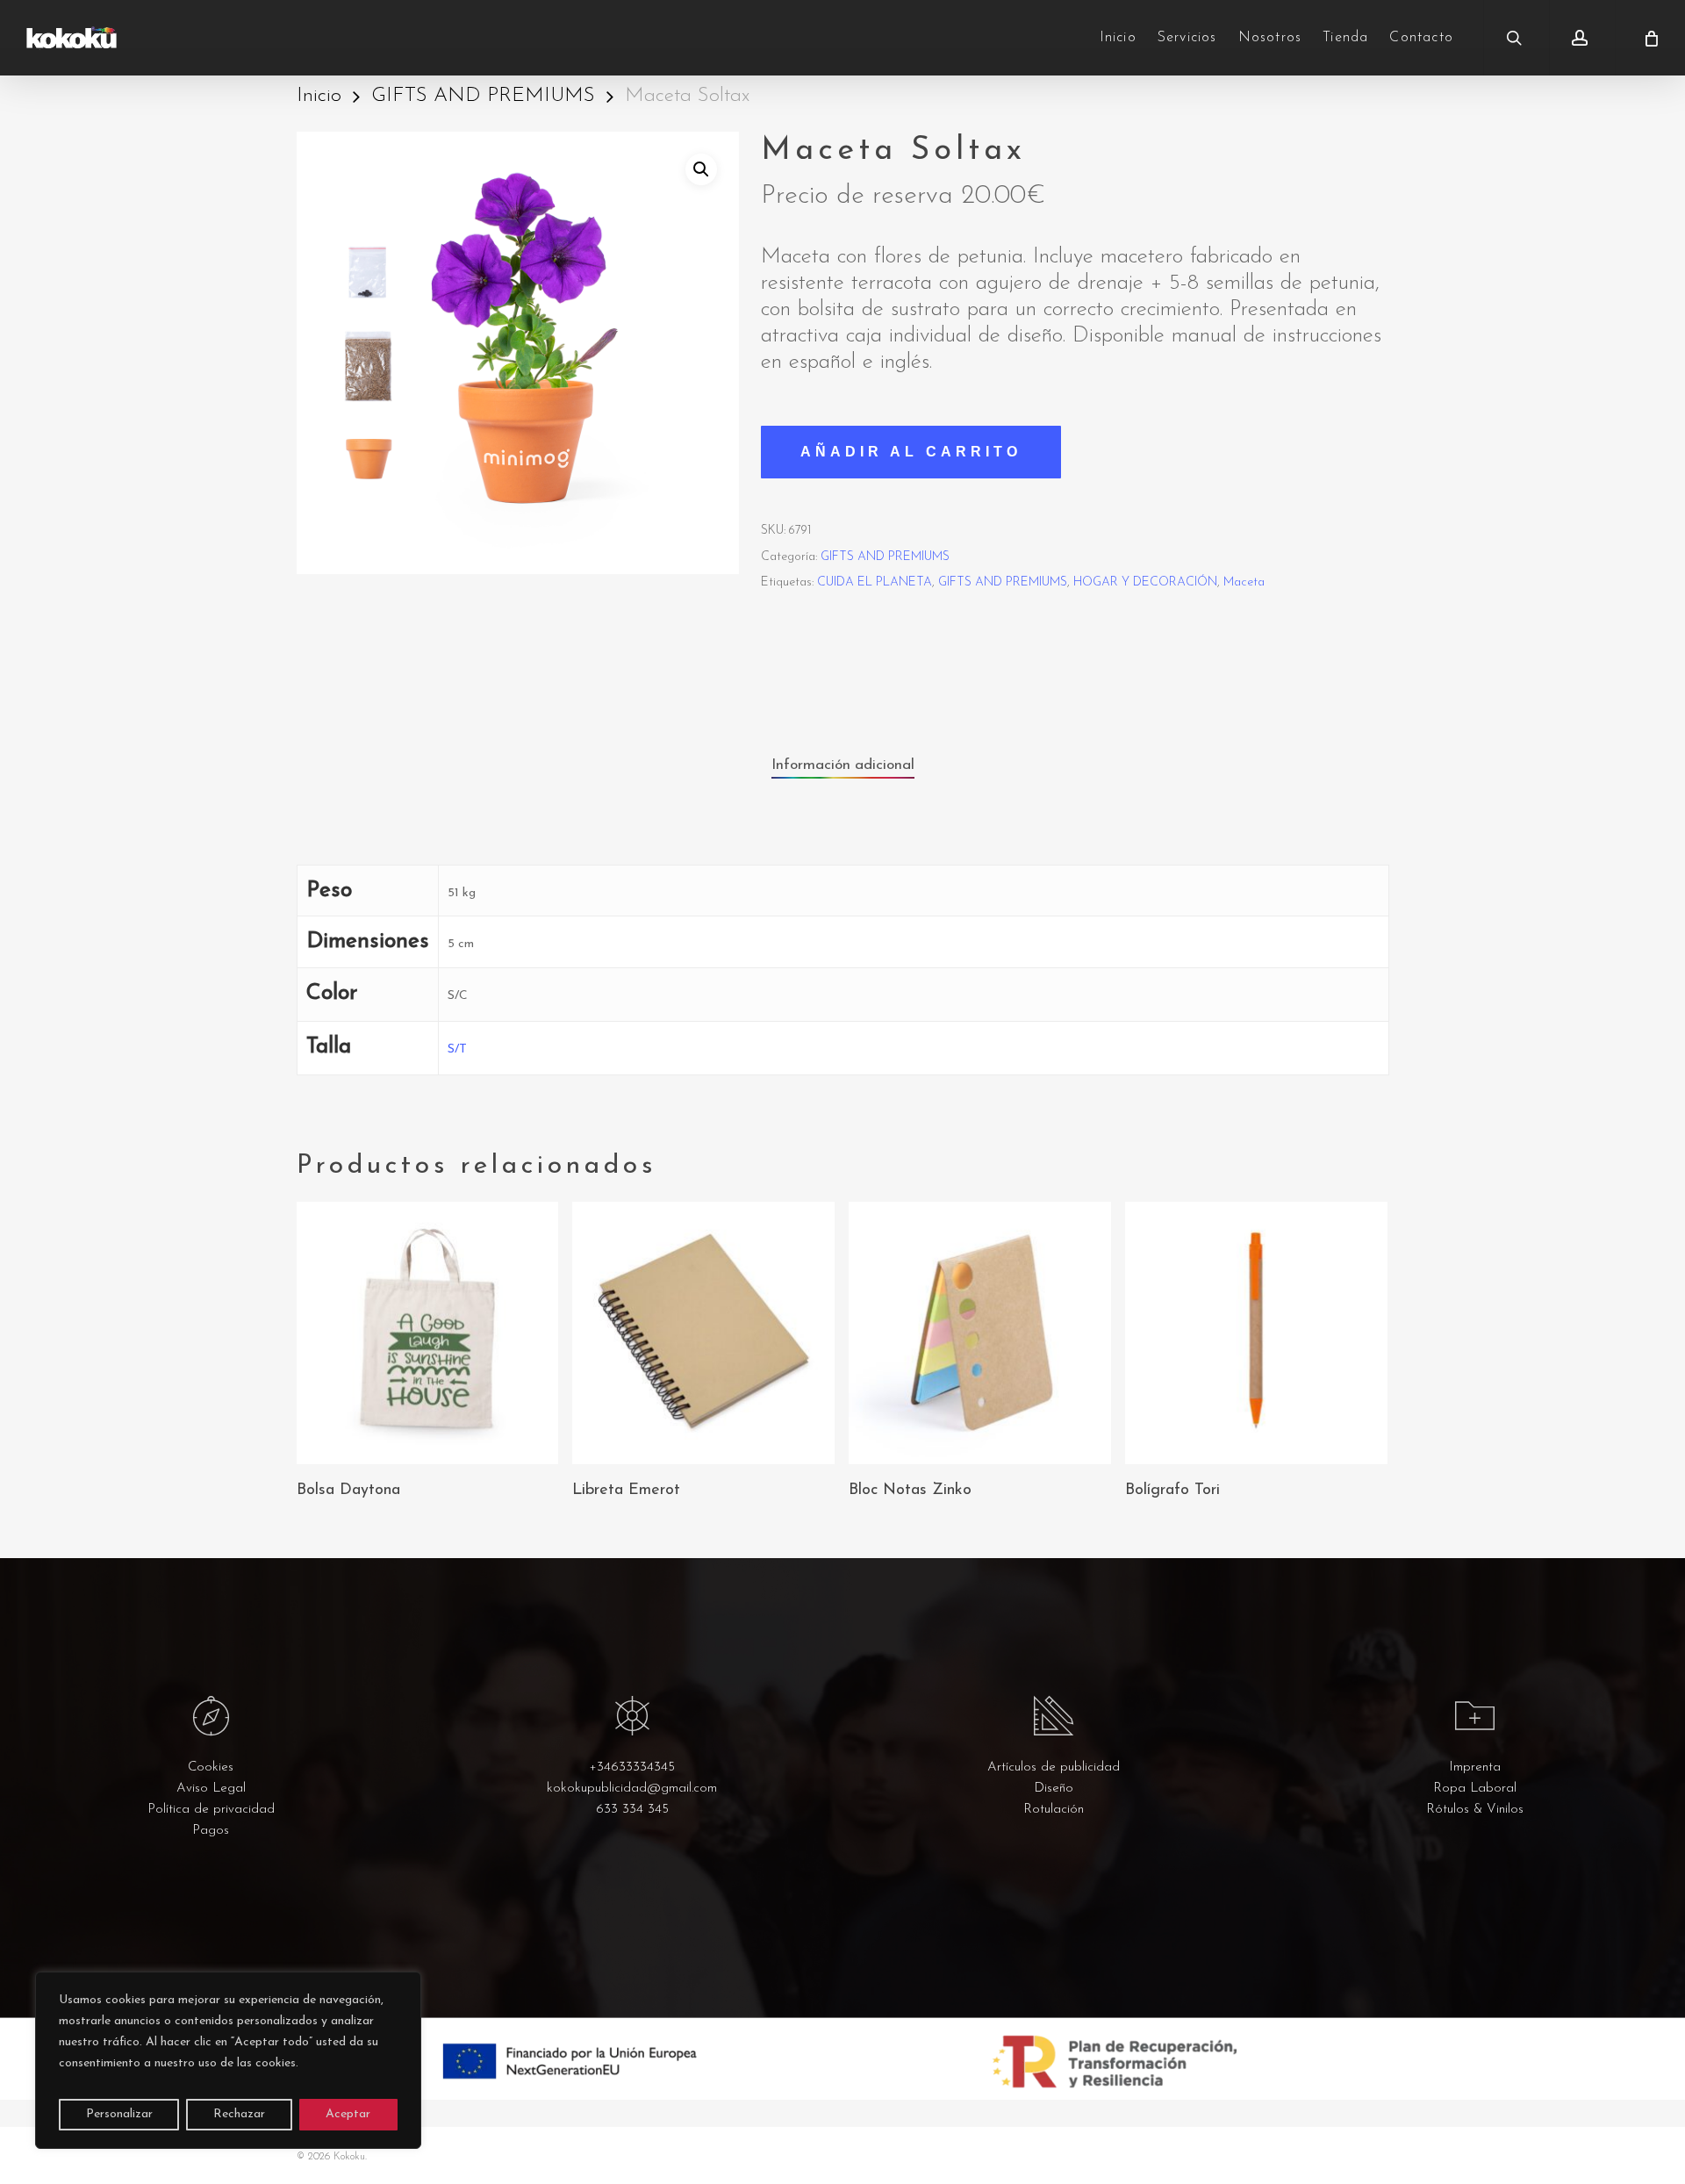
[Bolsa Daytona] (428, 1333)
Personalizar (119, 2114)
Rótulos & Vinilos (1475, 1810)
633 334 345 (632, 1810)
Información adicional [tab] (843, 765)
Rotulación (1054, 1810)
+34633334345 (632, 1767)
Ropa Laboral (1475, 1789)
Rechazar (239, 2114)
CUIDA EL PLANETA (875, 582)
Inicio (319, 96)
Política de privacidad (211, 1810)
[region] (228, 2060)
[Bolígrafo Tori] (1256, 1333)
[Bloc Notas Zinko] (980, 1333)
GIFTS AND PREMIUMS (483, 96)
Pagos (211, 1831)
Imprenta (1475, 1767)
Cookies (211, 1767)
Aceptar (348, 2114)
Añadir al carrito (911, 452)
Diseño (1054, 1789)
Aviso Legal (211, 1789)
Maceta (1244, 582)
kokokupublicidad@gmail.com (632, 1789)
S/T (457, 1049)
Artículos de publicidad (1054, 1767)
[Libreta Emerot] (703, 1333)
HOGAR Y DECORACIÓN (1145, 582)
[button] (701, 169)
